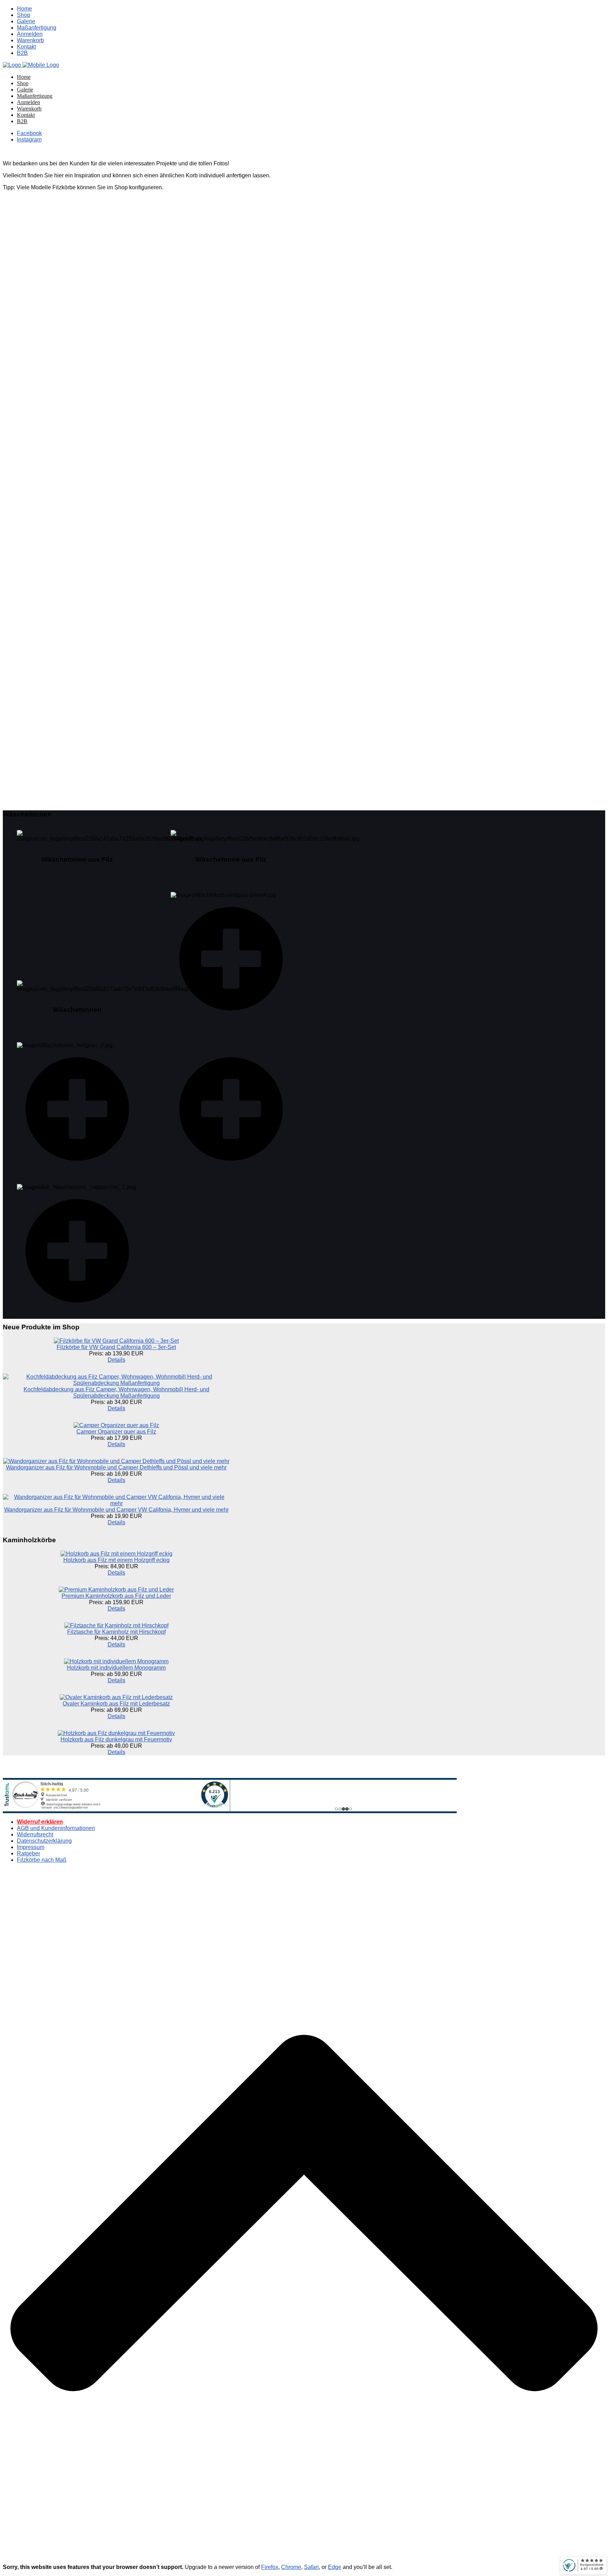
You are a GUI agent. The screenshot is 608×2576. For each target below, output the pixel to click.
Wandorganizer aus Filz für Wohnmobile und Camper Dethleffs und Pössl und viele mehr (116, 1467)
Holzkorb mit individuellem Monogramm (116, 1668)
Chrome (291, 2567)
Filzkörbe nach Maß (42, 1860)
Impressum (31, 1847)
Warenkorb (30, 40)
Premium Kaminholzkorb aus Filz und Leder (116, 1596)
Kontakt (26, 47)
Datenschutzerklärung (44, 1841)
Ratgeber (28, 1853)
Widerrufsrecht (35, 1834)
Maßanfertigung (37, 28)
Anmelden (30, 34)
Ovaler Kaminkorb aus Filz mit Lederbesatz (116, 1704)
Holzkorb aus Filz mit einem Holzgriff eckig (116, 1560)
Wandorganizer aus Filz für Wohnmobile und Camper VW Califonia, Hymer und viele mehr (116, 1510)
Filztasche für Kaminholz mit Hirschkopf (116, 1632)
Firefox (270, 2567)
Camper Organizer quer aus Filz (116, 1432)
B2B (22, 53)
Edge (335, 2567)
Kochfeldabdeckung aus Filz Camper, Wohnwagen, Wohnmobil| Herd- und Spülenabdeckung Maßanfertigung (116, 1393)
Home (24, 9)
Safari (311, 2567)
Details (116, 1360)
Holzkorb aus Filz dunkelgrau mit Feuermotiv (116, 1739)
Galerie (26, 21)
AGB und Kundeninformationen (56, 1828)
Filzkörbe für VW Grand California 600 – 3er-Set (116, 1347)
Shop (24, 15)
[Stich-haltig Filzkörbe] (31, 65)
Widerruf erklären (40, 1822)
